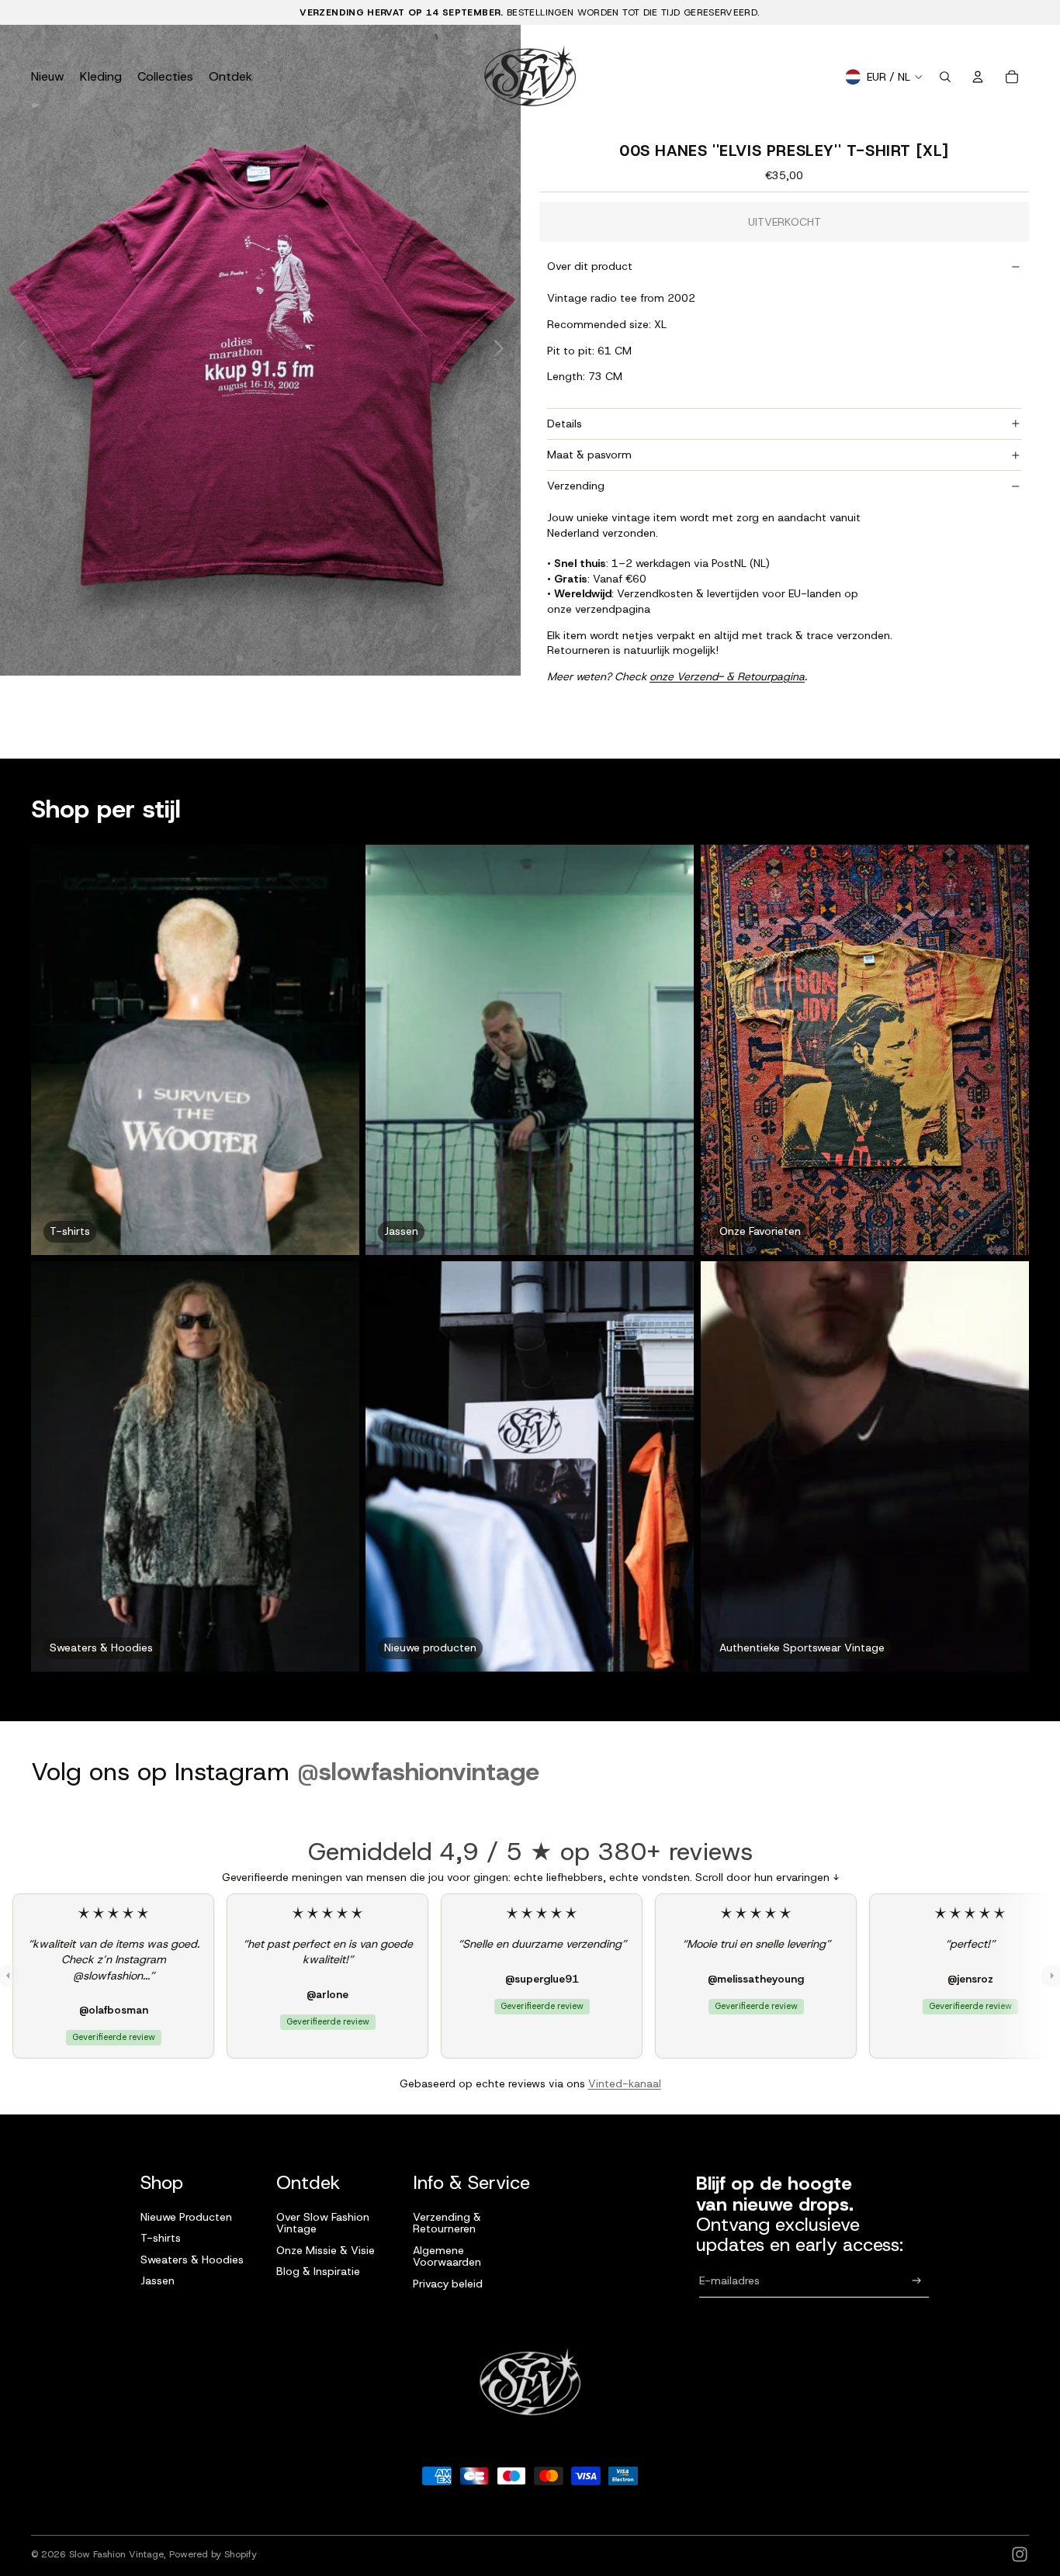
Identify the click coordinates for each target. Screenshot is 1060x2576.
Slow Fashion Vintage (116, 2554)
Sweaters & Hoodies (192, 2260)
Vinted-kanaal (625, 2083)
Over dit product (590, 266)
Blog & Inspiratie (318, 2271)
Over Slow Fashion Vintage (323, 2223)
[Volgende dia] (503, 350)
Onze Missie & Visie (326, 2250)
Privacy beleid (448, 2284)
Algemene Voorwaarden (447, 2256)
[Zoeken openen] (945, 77)
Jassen (158, 2280)
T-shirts (161, 2238)
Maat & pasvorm (589, 455)
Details (565, 424)
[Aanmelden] (917, 2281)
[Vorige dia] (17, 350)
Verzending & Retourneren (447, 2223)
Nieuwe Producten (186, 2217)
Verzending (576, 486)
